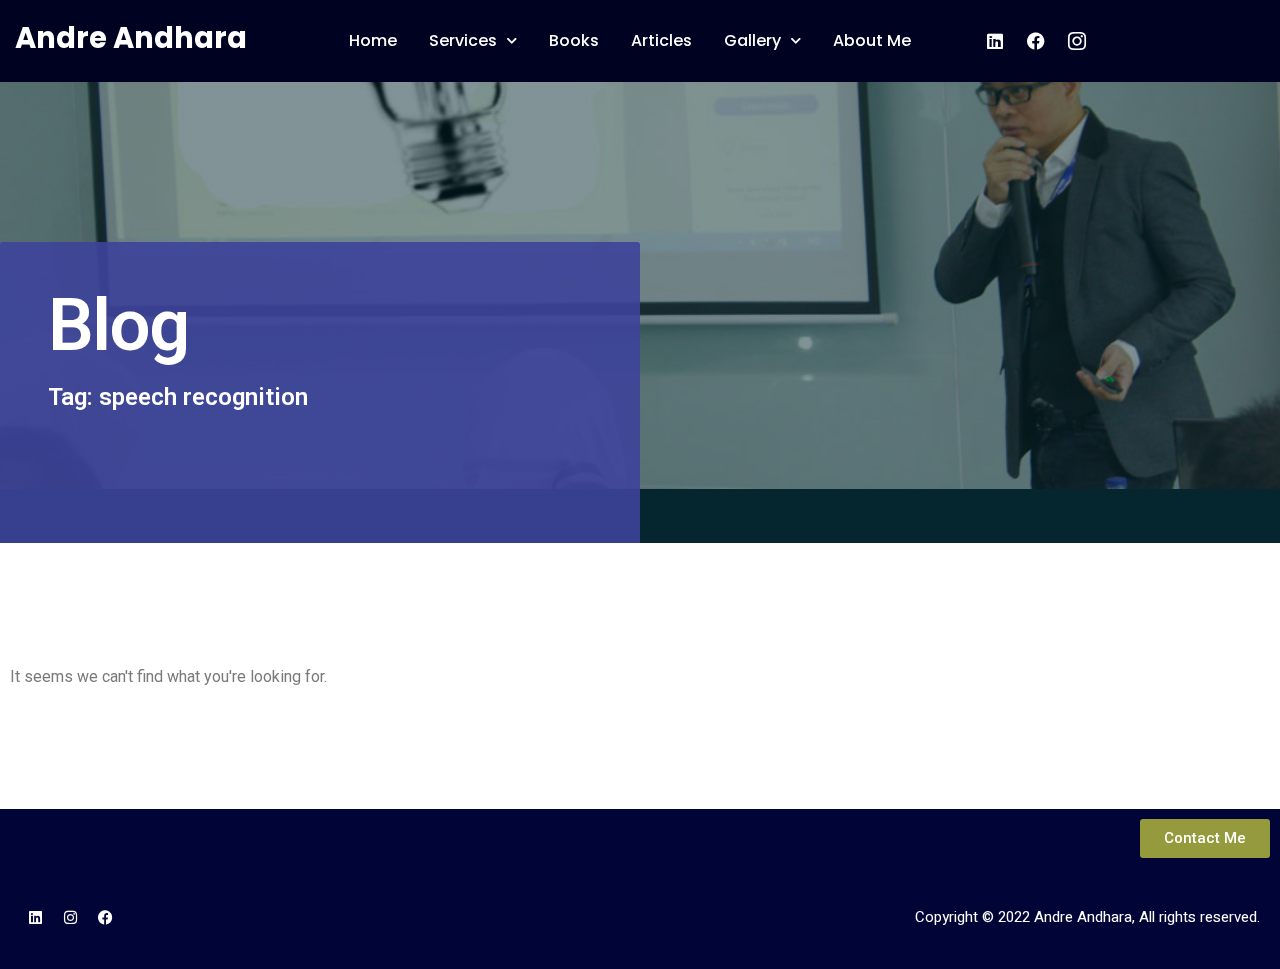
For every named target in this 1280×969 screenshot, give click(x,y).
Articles (661, 40)
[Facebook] (105, 918)
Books (574, 40)
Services (463, 40)
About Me (872, 40)
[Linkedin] (35, 918)
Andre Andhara (131, 38)
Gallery (752, 40)
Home (373, 40)
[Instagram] (70, 918)
